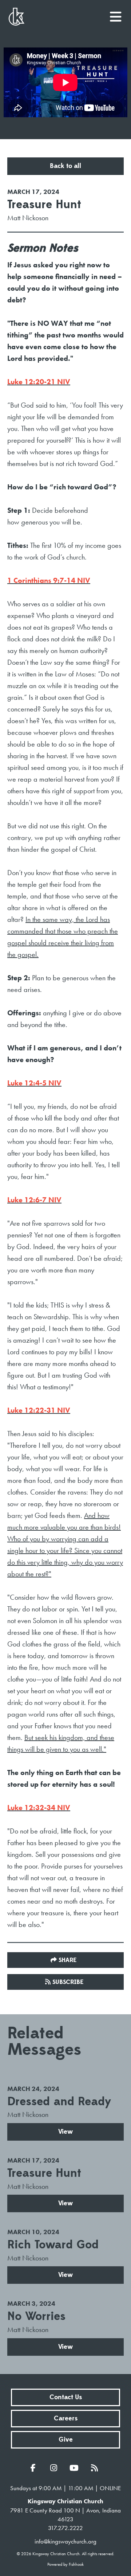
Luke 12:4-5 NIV (34, 1083)
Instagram (55, 2468)
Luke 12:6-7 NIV (34, 1200)
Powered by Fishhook (65, 2564)
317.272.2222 (65, 2528)
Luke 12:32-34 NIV (39, 1808)
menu (116, 14)
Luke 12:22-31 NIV (39, 1410)
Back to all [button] (65, 166)
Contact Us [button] (66, 2397)
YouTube (76, 2468)
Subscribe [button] (68, 1982)
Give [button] (66, 2440)
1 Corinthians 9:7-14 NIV (49, 580)
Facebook (35, 2468)
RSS (96, 2468)
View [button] (65, 2132)
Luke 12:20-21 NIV (39, 382)
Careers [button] (66, 2418)
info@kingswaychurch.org (65, 2541)
